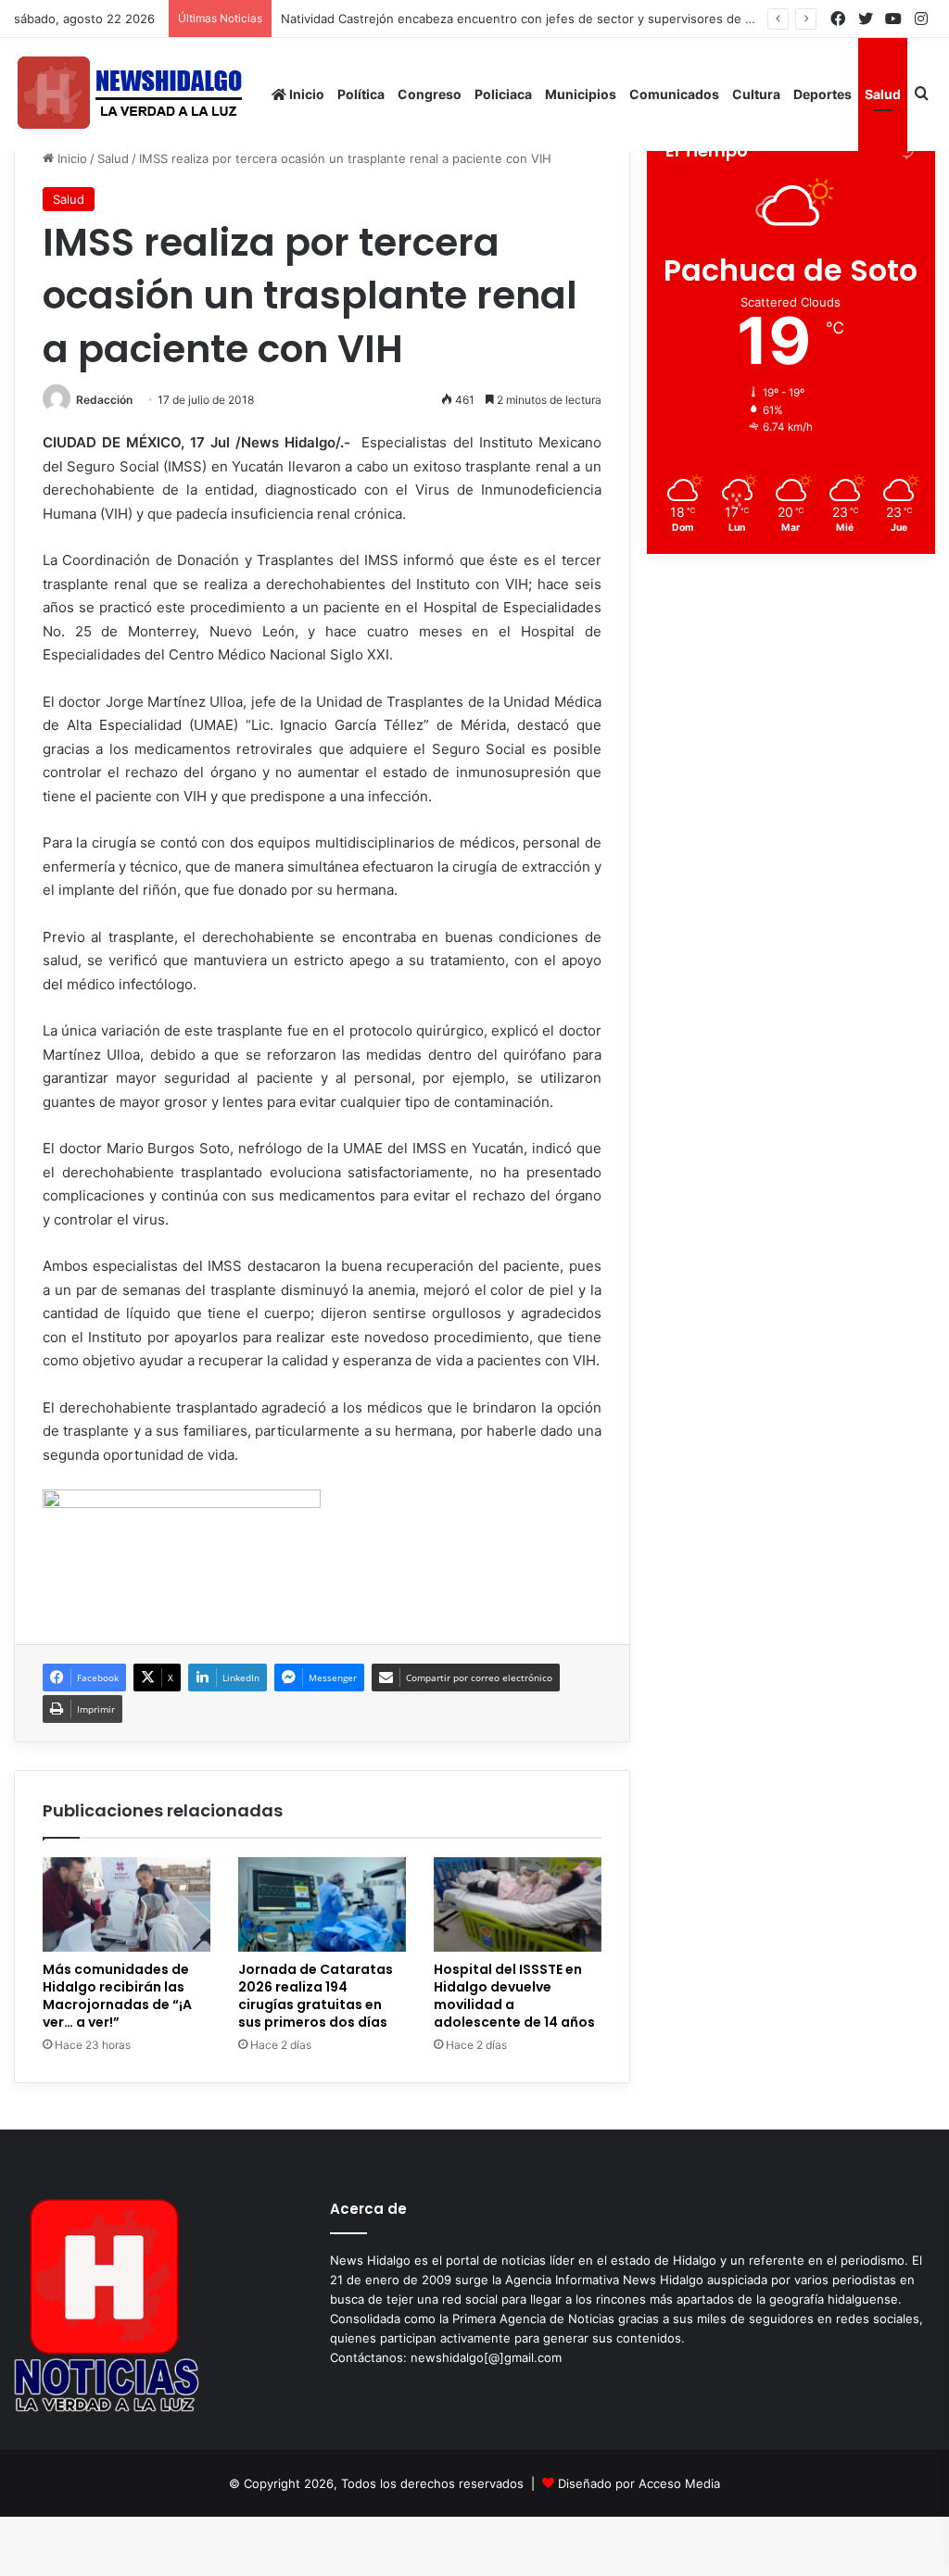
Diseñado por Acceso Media (639, 2483)
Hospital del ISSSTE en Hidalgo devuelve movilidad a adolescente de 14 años (514, 1996)
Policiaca (503, 94)
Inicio (305, 94)
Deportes (822, 94)
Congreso (430, 94)
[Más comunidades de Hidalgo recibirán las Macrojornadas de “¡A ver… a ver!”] (127, 1904)
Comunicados (674, 94)
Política (361, 94)
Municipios (581, 94)
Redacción (104, 400)
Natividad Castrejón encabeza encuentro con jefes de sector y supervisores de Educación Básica (563, 19)
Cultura (756, 94)
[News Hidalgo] (130, 94)
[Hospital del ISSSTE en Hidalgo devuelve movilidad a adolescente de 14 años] (518, 1904)
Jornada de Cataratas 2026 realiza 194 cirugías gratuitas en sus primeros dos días (316, 1996)
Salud (883, 94)
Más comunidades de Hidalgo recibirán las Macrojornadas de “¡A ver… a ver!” (117, 1996)
